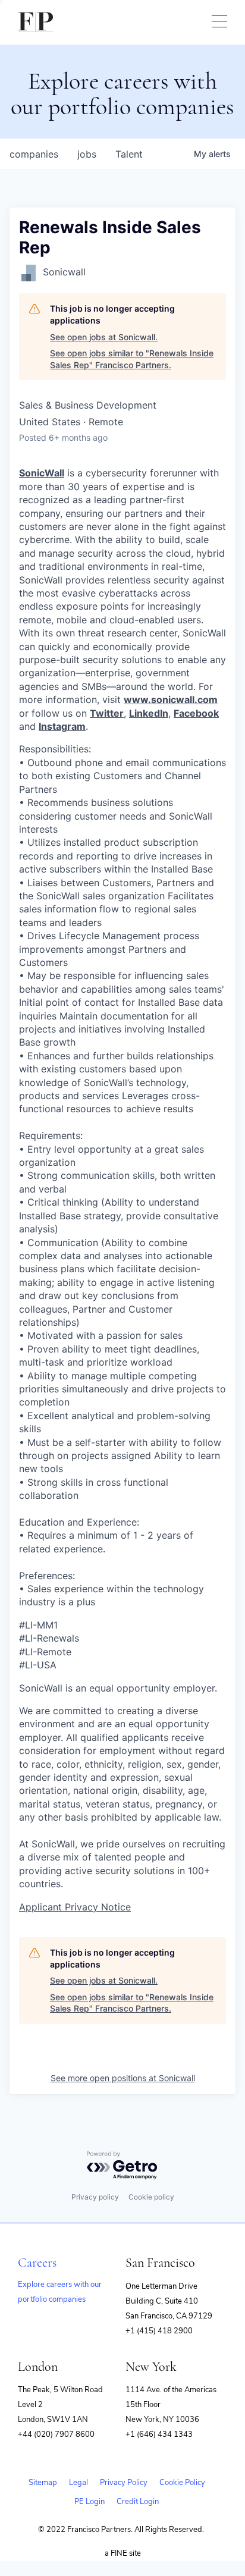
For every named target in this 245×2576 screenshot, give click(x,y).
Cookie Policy (182, 2483)
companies (34, 154)
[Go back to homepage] (36, 22)
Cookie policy (151, 2197)
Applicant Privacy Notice (75, 1907)
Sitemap (43, 2483)
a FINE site (123, 2553)
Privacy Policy (124, 2483)
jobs (87, 154)
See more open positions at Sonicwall (123, 2078)
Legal (78, 2483)
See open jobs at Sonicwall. (104, 337)
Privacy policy (95, 2197)
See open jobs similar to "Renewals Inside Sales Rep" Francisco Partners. (132, 359)
